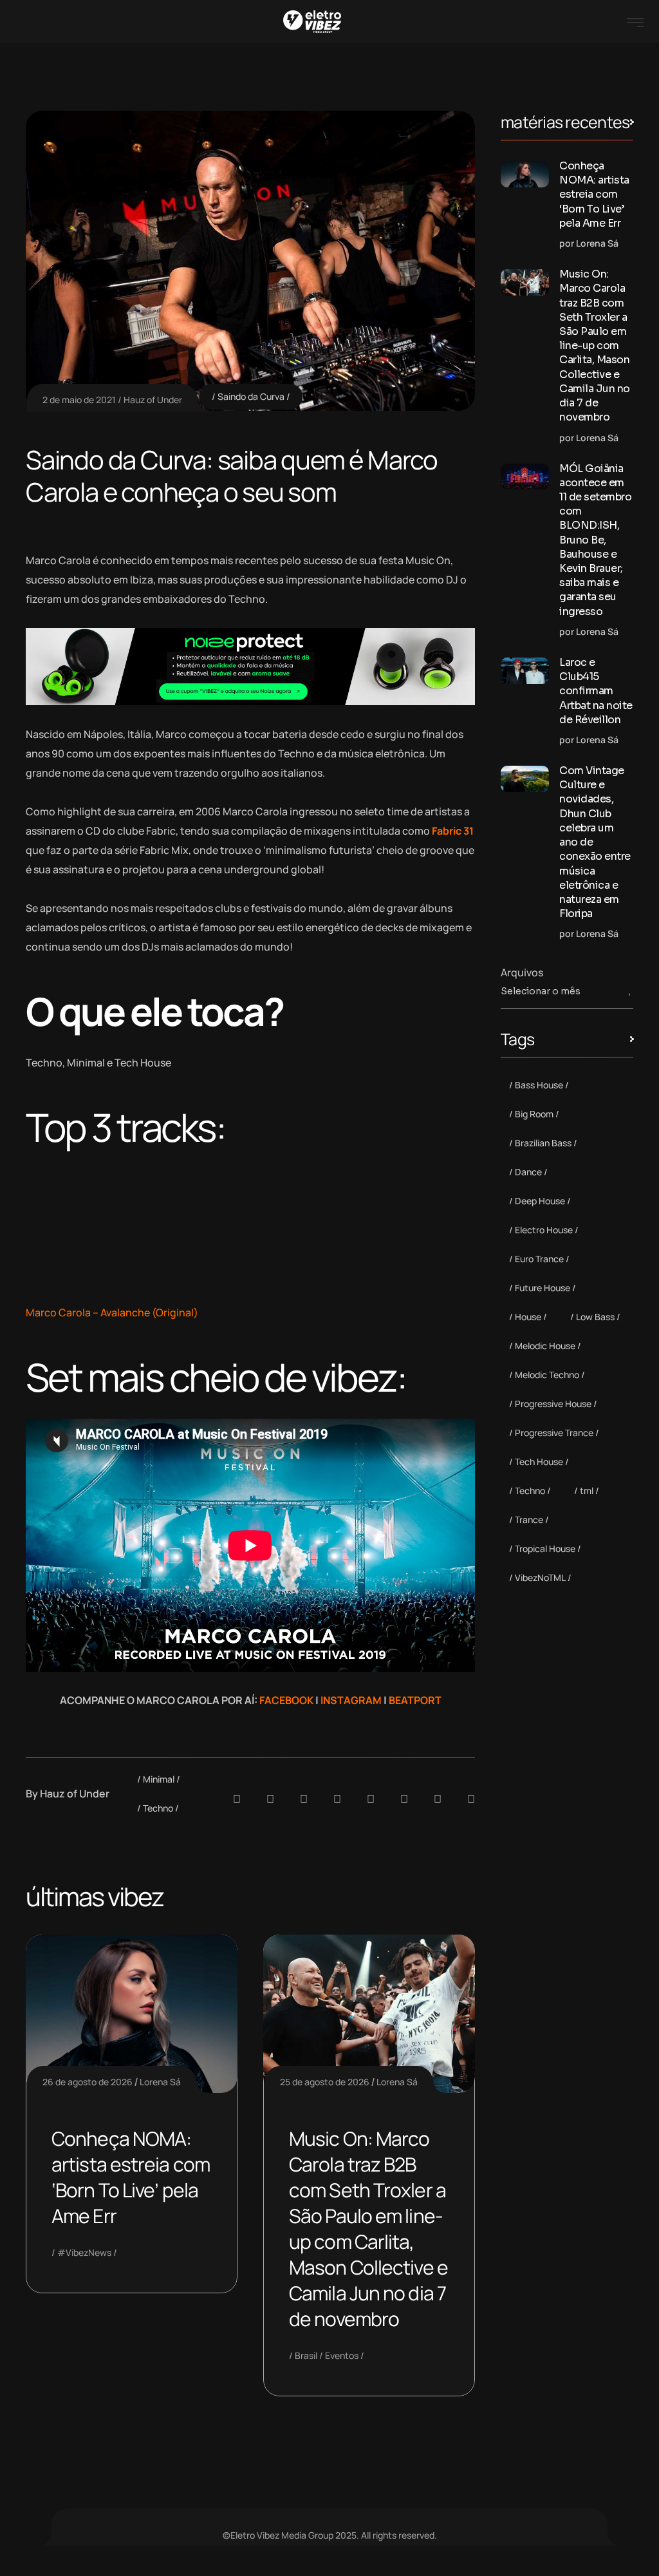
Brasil (306, 2355)
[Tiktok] (404, 1799)
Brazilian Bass (543, 1143)
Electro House (544, 1230)
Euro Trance (539, 1259)
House (528, 1317)
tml (587, 1491)
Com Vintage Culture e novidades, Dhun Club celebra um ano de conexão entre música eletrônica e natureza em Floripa (595, 842)
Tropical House (545, 1548)
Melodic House (545, 1346)
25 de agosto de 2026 (325, 2082)
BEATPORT (415, 1700)
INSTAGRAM (351, 1700)
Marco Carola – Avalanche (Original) (112, 1312)
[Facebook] (304, 1799)
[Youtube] (471, 1799)
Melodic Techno (547, 1375)
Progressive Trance (554, 1433)
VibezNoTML (540, 1577)
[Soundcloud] (237, 1799)
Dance (528, 1172)
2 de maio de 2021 (79, 400)
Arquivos (522, 972)
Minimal (159, 1779)
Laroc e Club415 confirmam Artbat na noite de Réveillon (596, 691)
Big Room (534, 1114)
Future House (543, 1288)
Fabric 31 (453, 831)
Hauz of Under (153, 400)
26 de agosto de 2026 (88, 2082)
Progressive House (553, 1404)
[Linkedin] (337, 1799)
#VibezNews (84, 2252)
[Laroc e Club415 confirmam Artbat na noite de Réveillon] (525, 671)
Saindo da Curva (251, 396)
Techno (158, 1808)
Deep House (540, 1201)
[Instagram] (371, 1799)
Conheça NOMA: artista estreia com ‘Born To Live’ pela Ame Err (131, 2177)
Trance (529, 1520)
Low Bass (595, 1317)
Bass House (539, 1085)
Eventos (342, 2355)
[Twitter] (438, 1799)
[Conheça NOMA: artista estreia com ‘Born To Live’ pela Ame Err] (525, 174)
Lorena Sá (160, 2082)
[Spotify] (270, 1799)
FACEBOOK (286, 1700)
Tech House (539, 1462)
